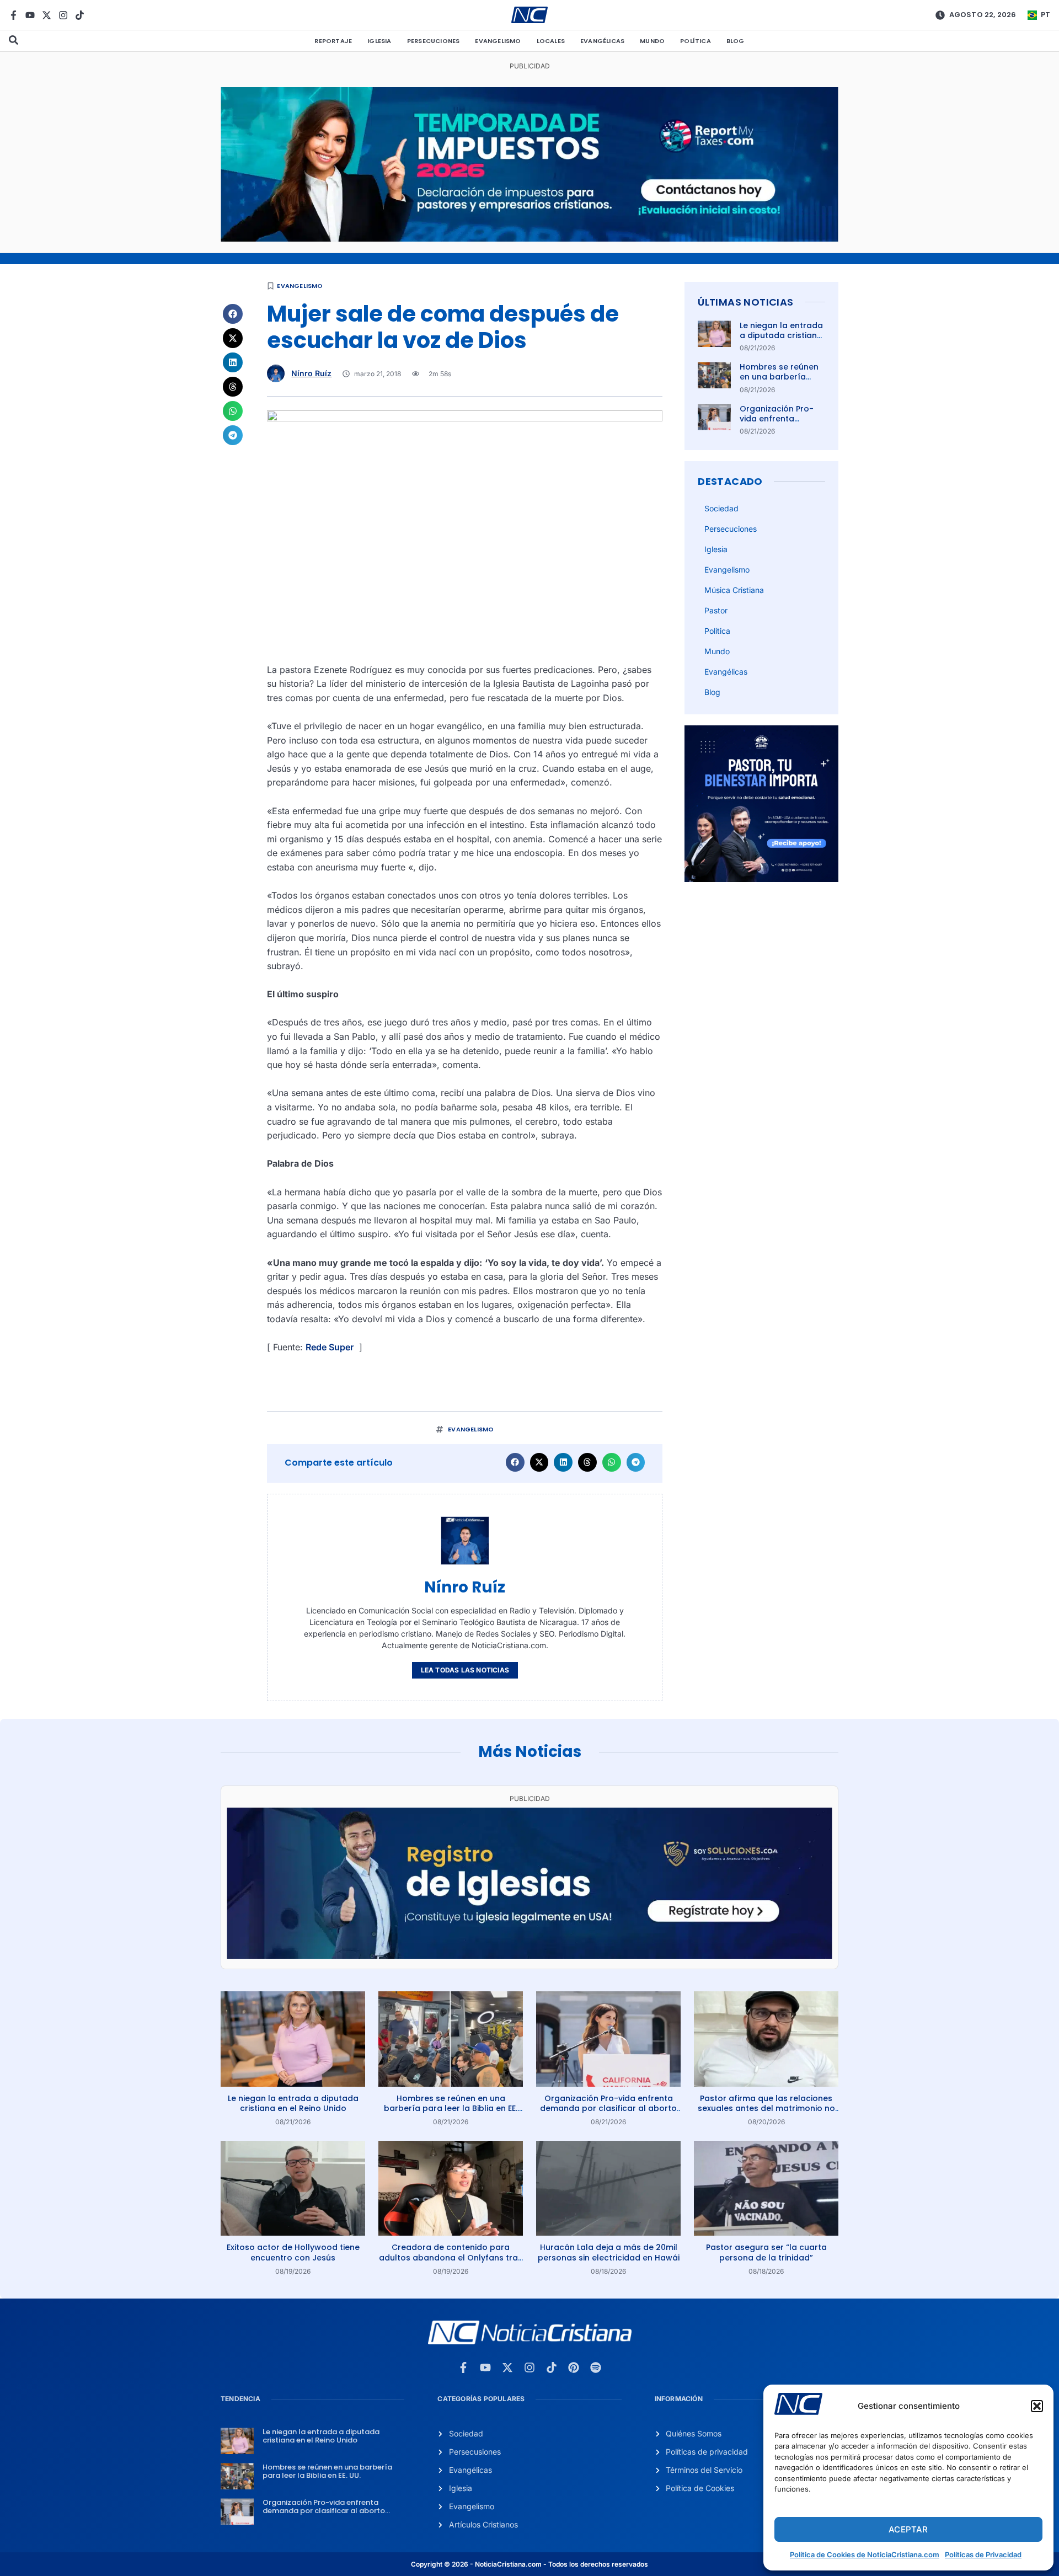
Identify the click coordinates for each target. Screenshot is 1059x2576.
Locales (551, 41)
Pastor (716, 610)
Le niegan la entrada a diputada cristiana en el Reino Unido (781, 335)
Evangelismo (498, 41)
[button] (1037, 2406)
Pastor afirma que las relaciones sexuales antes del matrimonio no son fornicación (766, 2108)
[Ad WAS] (529, 1955)
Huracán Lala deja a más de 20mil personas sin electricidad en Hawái (609, 2252)
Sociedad (721, 508)
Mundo (652, 41)
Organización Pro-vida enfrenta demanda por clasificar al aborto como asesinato (608, 2108)
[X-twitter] (47, 15)
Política (696, 41)
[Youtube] (30, 15)
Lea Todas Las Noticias (465, 1670)
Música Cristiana (734, 590)
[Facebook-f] (14, 15)
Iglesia (379, 41)
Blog (736, 41)
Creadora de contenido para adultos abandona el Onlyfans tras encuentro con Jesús (451, 2257)
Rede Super (330, 1347)
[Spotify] (596, 2367)
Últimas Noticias (745, 302)
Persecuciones (434, 41)
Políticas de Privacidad (983, 2554)
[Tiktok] (80, 15)
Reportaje (333, 41)
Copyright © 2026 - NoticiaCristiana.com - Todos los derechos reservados (529, 2564)
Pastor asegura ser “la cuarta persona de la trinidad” (766, 2252)
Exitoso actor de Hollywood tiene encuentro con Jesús (293, 2252)
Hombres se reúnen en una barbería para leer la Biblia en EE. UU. (781, 382)
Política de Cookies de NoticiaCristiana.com (865, 2554)
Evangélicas (602, 41)
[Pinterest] (574, 2367)
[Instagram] (63, 15)
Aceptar (908, 2529)
